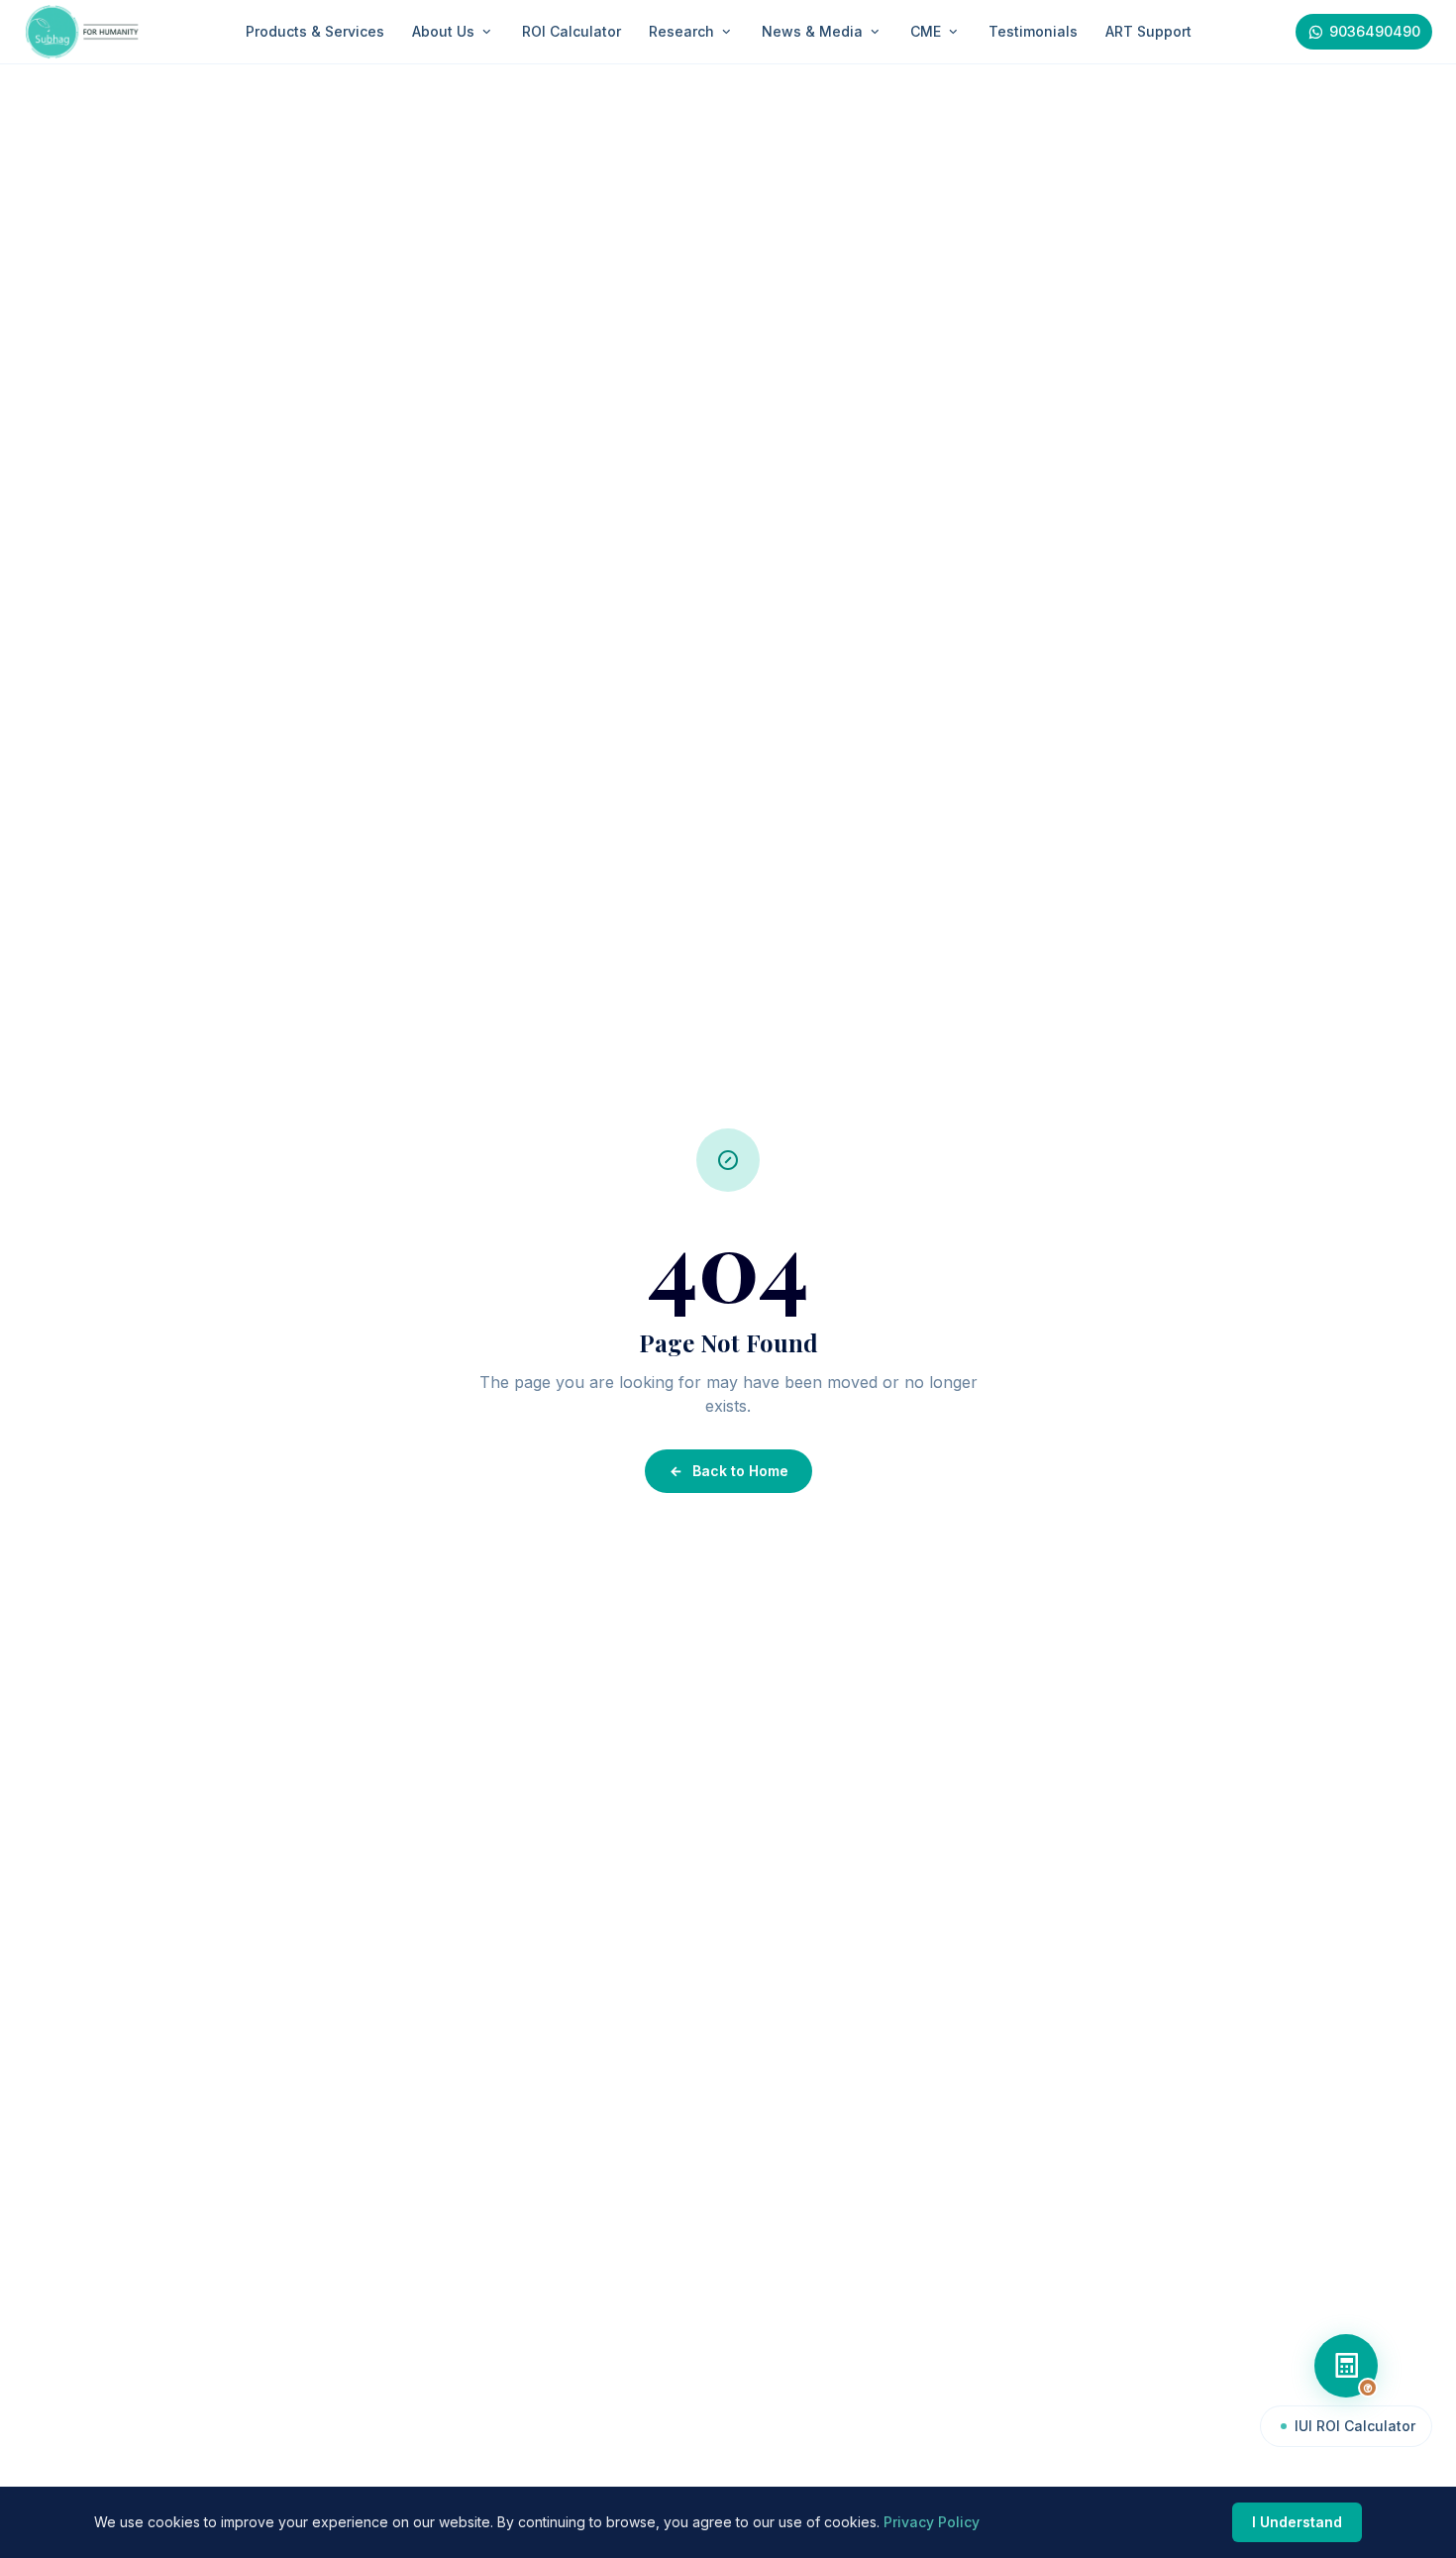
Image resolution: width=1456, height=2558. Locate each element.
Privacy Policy (932, 2522)
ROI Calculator (572, 31)
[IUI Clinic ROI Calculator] (1346, 2366)
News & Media (812, 31)
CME (926, 31)
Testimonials (1033, 31)
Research (681, 31)
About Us (443, 31)
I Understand (1297, 2522)
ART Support (1148, 31)
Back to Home (740, 1471)
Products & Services (315, 31)
